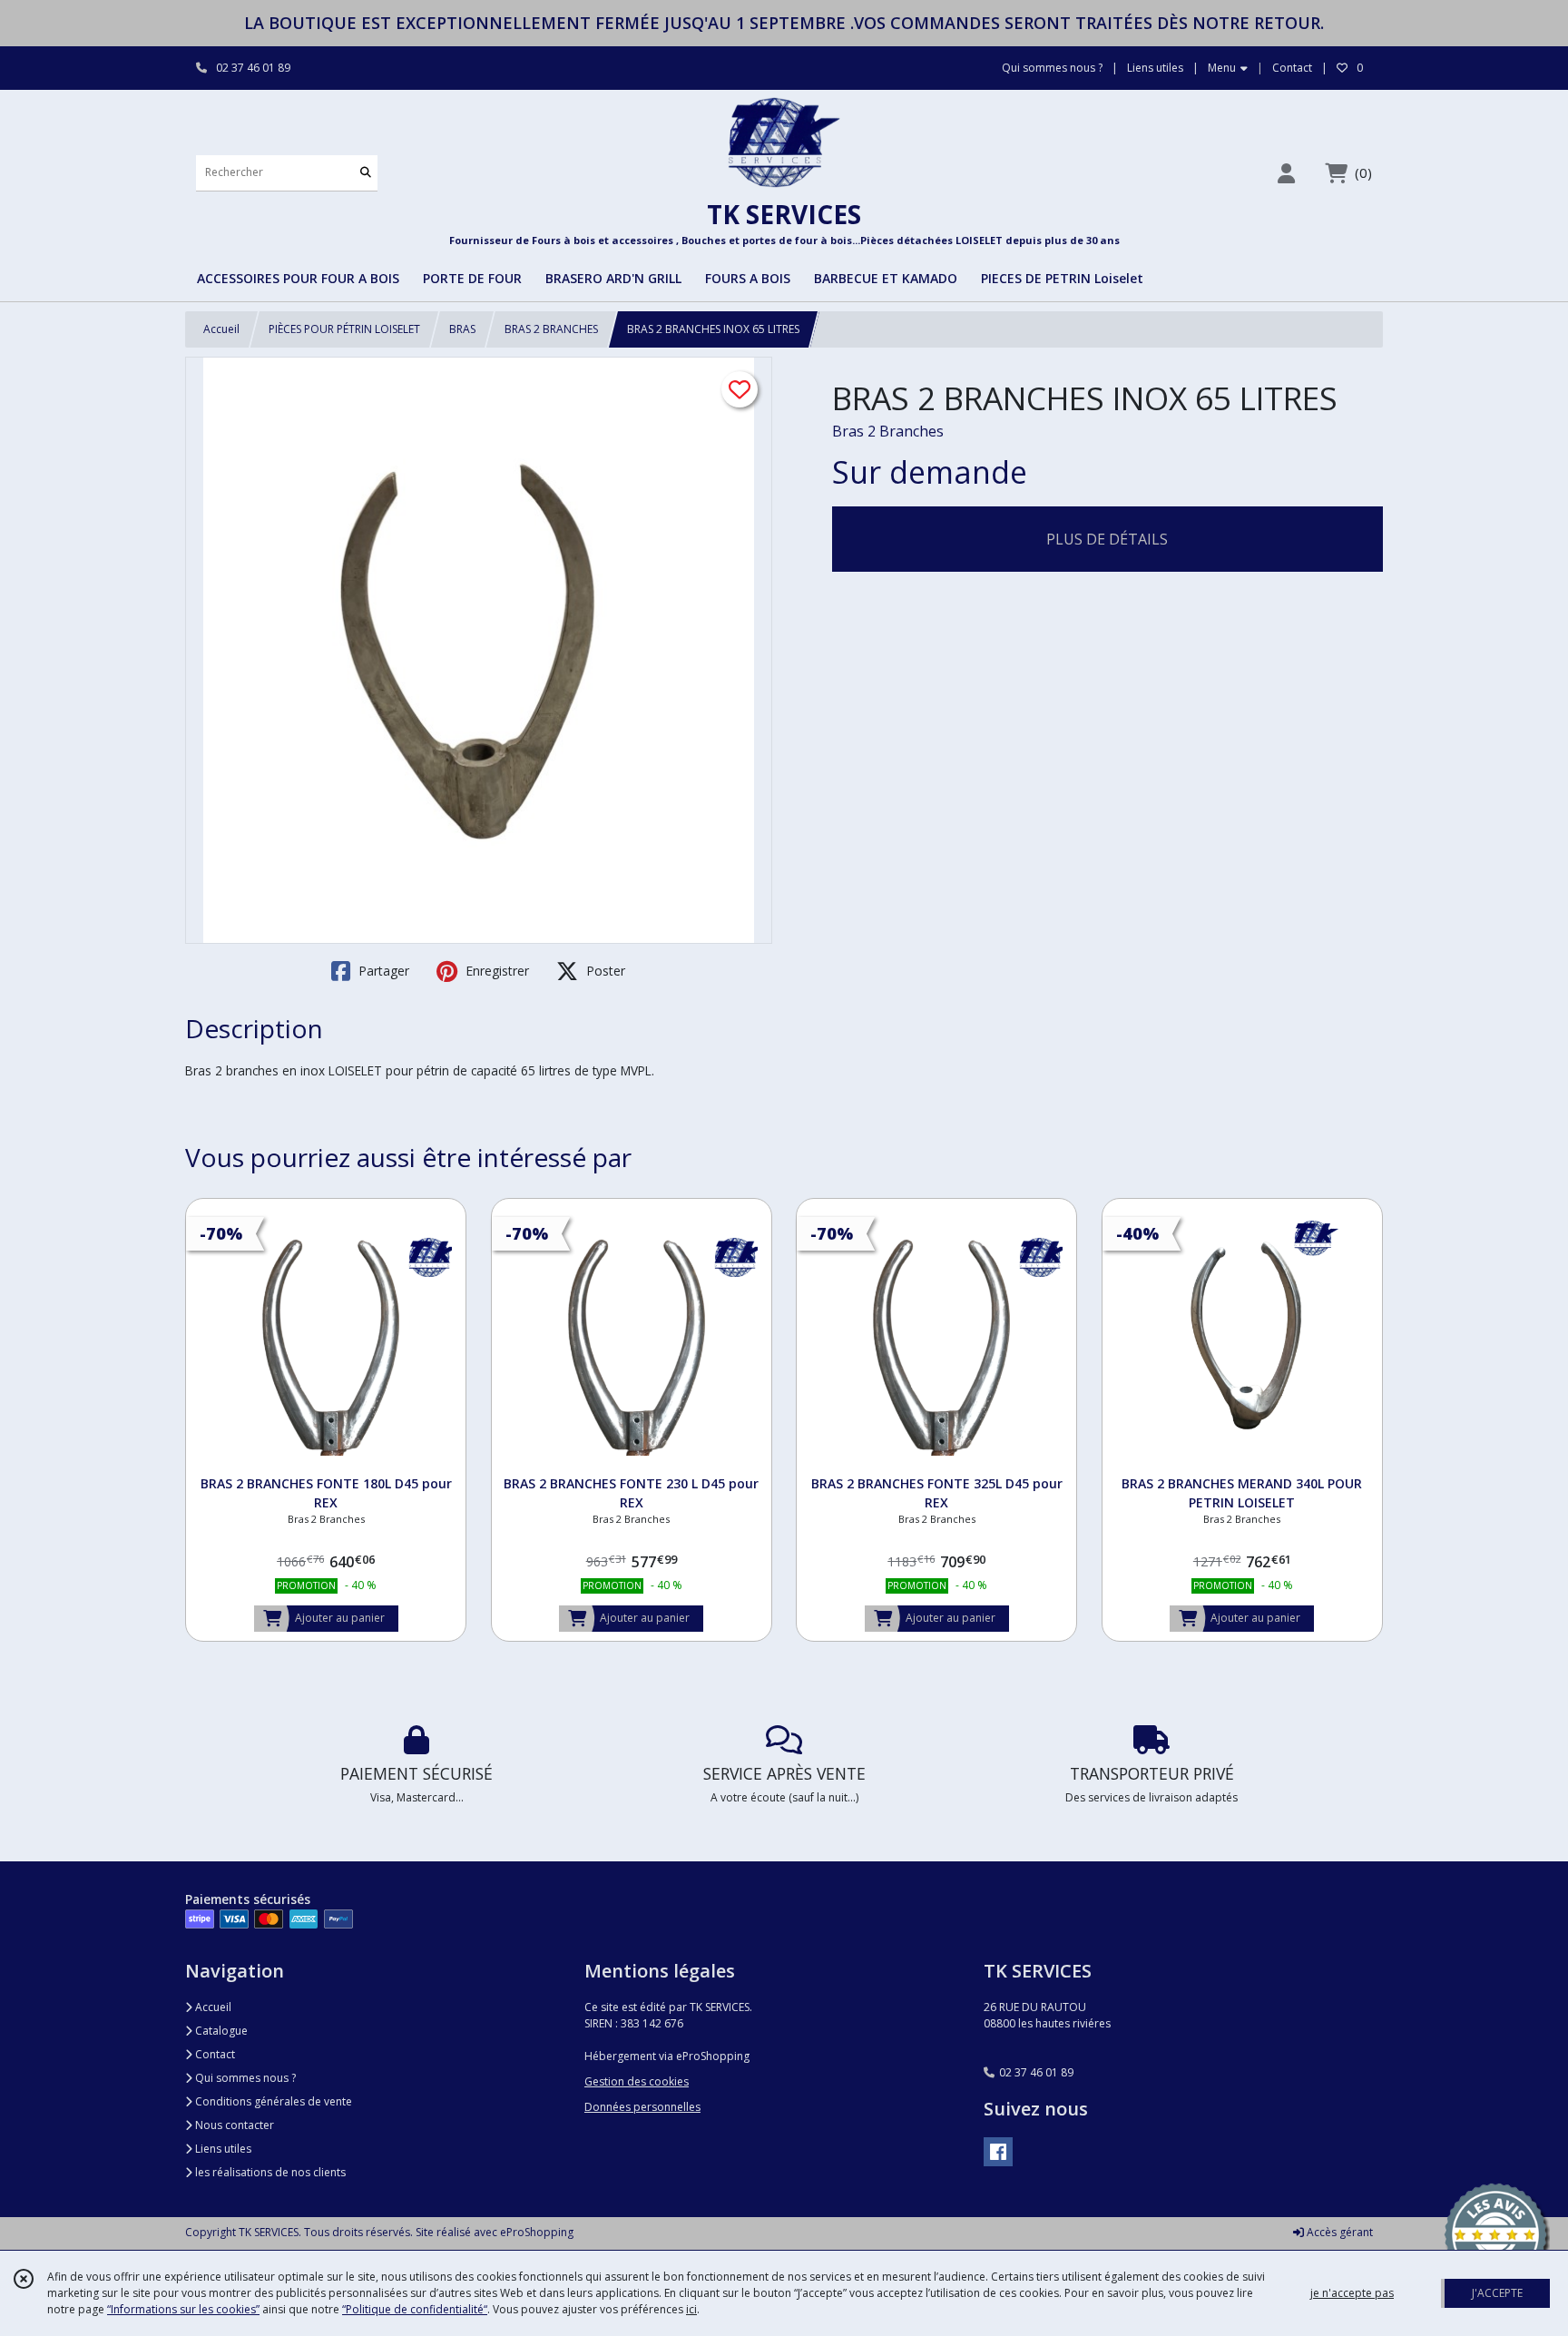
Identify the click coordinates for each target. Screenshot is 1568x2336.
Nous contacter (233, 2125)
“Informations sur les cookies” (183, 2309)
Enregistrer (495, 971)
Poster (604, 971)
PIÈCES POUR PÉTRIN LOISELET (344, 329)
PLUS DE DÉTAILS (1107, 539)
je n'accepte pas (1352, 2293)
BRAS (462, 329)
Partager (382, 971)
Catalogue (220, 2031)
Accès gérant (1338, 2232)
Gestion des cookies (637, 2081)
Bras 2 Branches (888, 431)
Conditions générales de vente (272, 2101)
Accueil (221, 329)
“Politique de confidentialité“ (415, 2309)
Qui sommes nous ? (244, 2078)
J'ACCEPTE (1497, 2293)
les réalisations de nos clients (269, 2172)
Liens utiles (222, 2149)
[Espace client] (1286, 173)
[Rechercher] (366, 173)
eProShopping (537, 2232)
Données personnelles (642, 2107)
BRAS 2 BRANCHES (551, 329)
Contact (1292, 68)
